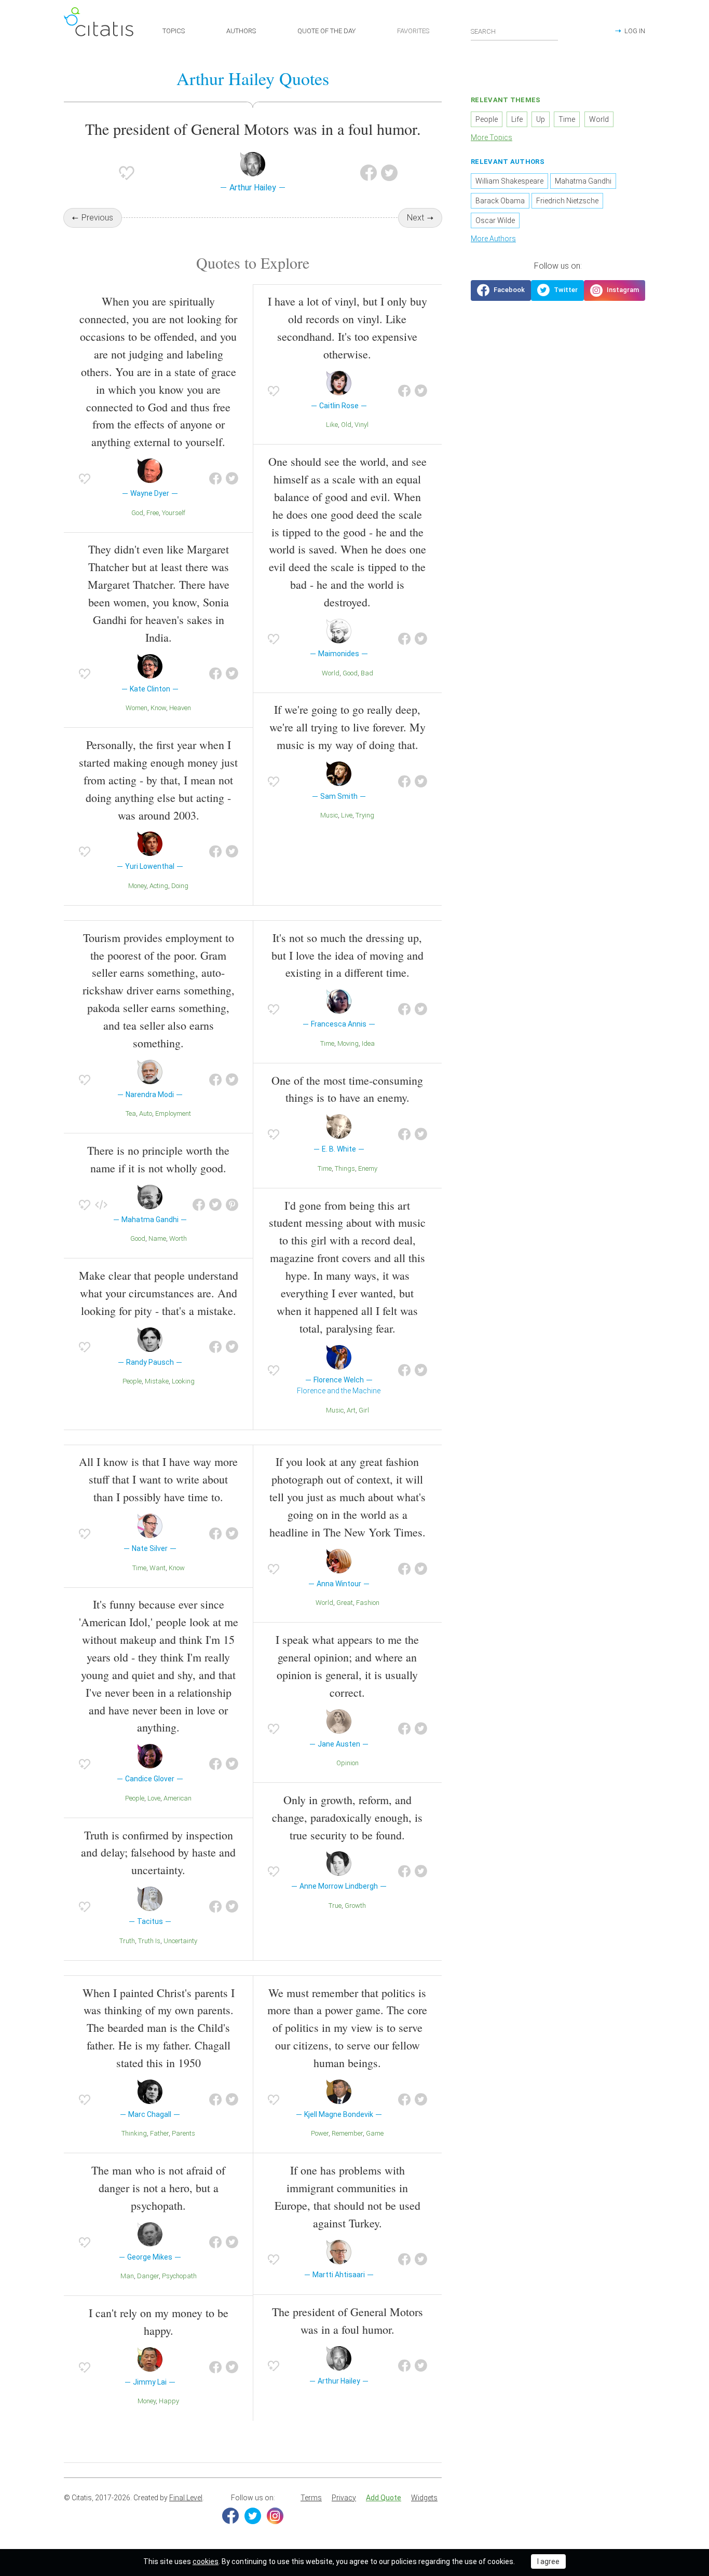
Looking (183, 1381)
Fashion (368, 1603)
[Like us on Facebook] (501, 290)
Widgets (424, 2498)
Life (517, 119)
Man (127, 2276)
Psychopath (179, 2276)
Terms (311, 2498)
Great (345, 1603)
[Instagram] (275, 2516)
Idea (368, 1043)
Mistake (157, 1381)
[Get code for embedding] (101, 1205)
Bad (367, 673)
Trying (365, 815)
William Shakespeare (509, 181)
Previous (97, 218)
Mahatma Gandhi (583, 181)
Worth (178, 1238)
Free (153, 513)
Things (345, 1168)
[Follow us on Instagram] (615, 290)
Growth (355, 1906)
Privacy (344, 2498)
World (331, 673)
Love (154, 1798)
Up (541, 119)
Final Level (186, 2498)
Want (158, 1568)
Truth (127, 1941)
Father (159, 2133)
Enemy (368, 1168)
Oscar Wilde (495, 220)
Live (347, 815)
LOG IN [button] (635, 31)
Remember (347, 2133)
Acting (159, 886)
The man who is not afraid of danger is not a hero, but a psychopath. (158, 2188)
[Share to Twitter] (389, 173)
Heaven (180, 708)
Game (375, 2133)
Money (137, 886)
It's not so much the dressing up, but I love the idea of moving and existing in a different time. (347, 955)
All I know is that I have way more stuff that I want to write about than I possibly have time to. (158, 1479)
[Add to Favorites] (127, 173)
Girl (364, 1410)
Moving (348, 1043)
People (132, 1381)
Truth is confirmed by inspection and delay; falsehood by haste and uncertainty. (158, 1853)
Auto (146, 1113)
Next (415, 218)
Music (329, 815)
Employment (173, 1113)
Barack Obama (500, 201)
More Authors (493, 239)
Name (157, 1238)
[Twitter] (253, 2516)
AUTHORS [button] (241, 31)
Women (137, 708)
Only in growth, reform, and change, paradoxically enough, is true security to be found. (347, 1817)
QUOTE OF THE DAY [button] (326, 31)
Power (320, 2133)
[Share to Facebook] (369, 173)
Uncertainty (180, 1941)
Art (351, 1410)
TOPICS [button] (174, 31)
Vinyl (362, 425)
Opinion (347, 1763)
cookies (206, 2561)
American (178, 1798)
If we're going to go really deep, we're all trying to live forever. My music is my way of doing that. (347, 727)
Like (332, 425)
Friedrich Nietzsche (567, 201)
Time (327, 1043)
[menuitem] (311, 2498)
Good (350, 673)
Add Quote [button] (384, 2498)
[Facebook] (230, 2516)
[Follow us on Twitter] (557, 290)
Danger (148, 2276)
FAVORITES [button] (413, 31)
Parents (183, 2133)
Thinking (134, 2133)
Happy (169, 2401)
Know (158, 708)
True (335, 1906)
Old (346, 425)
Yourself (174, 513)
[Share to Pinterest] (232, 1205)
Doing (180, 886)
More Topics (492, 137)
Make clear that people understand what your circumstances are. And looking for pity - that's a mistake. (159, 1293)
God (137, 513)
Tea (131, 1113)
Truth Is (149, 1941)
